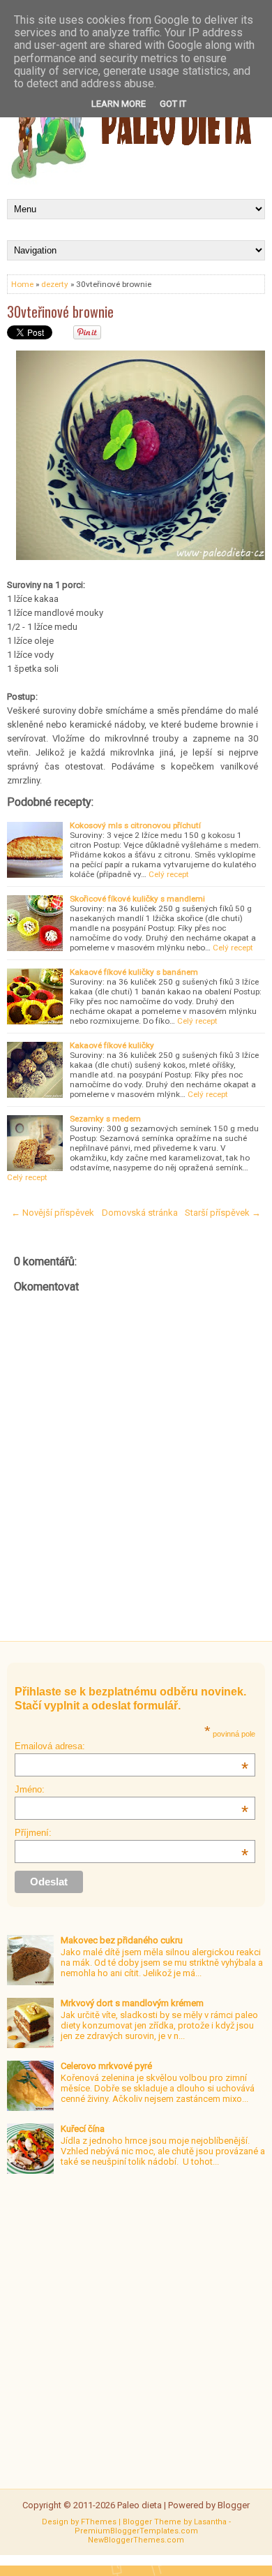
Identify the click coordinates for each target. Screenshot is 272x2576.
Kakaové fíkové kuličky (112, 1045)
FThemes (99, 2522)
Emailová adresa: (131, 1746)
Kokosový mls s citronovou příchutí (135, 825)
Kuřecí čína (83, 2129)
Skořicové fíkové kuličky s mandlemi (137, 899)
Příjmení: (131, 1833)
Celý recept (169, 874)
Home (22, 284)
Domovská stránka (140, 1213)
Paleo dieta (139, 2505)
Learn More (119, 104)
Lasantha (210, 2522)
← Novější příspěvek (53, 1213)
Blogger (234, 2505)
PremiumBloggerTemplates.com (136, 2531)
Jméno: (131, 1789)
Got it (173, 104)
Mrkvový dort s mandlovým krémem (132, 2003)
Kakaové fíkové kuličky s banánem (134, 972)
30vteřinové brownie (60, 311)
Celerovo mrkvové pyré (106, 2066)
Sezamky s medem (105, 1119)
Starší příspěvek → (223, 1213)
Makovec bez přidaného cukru (122, 1940)
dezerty (55, 284)
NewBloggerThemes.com (136, 2540)
